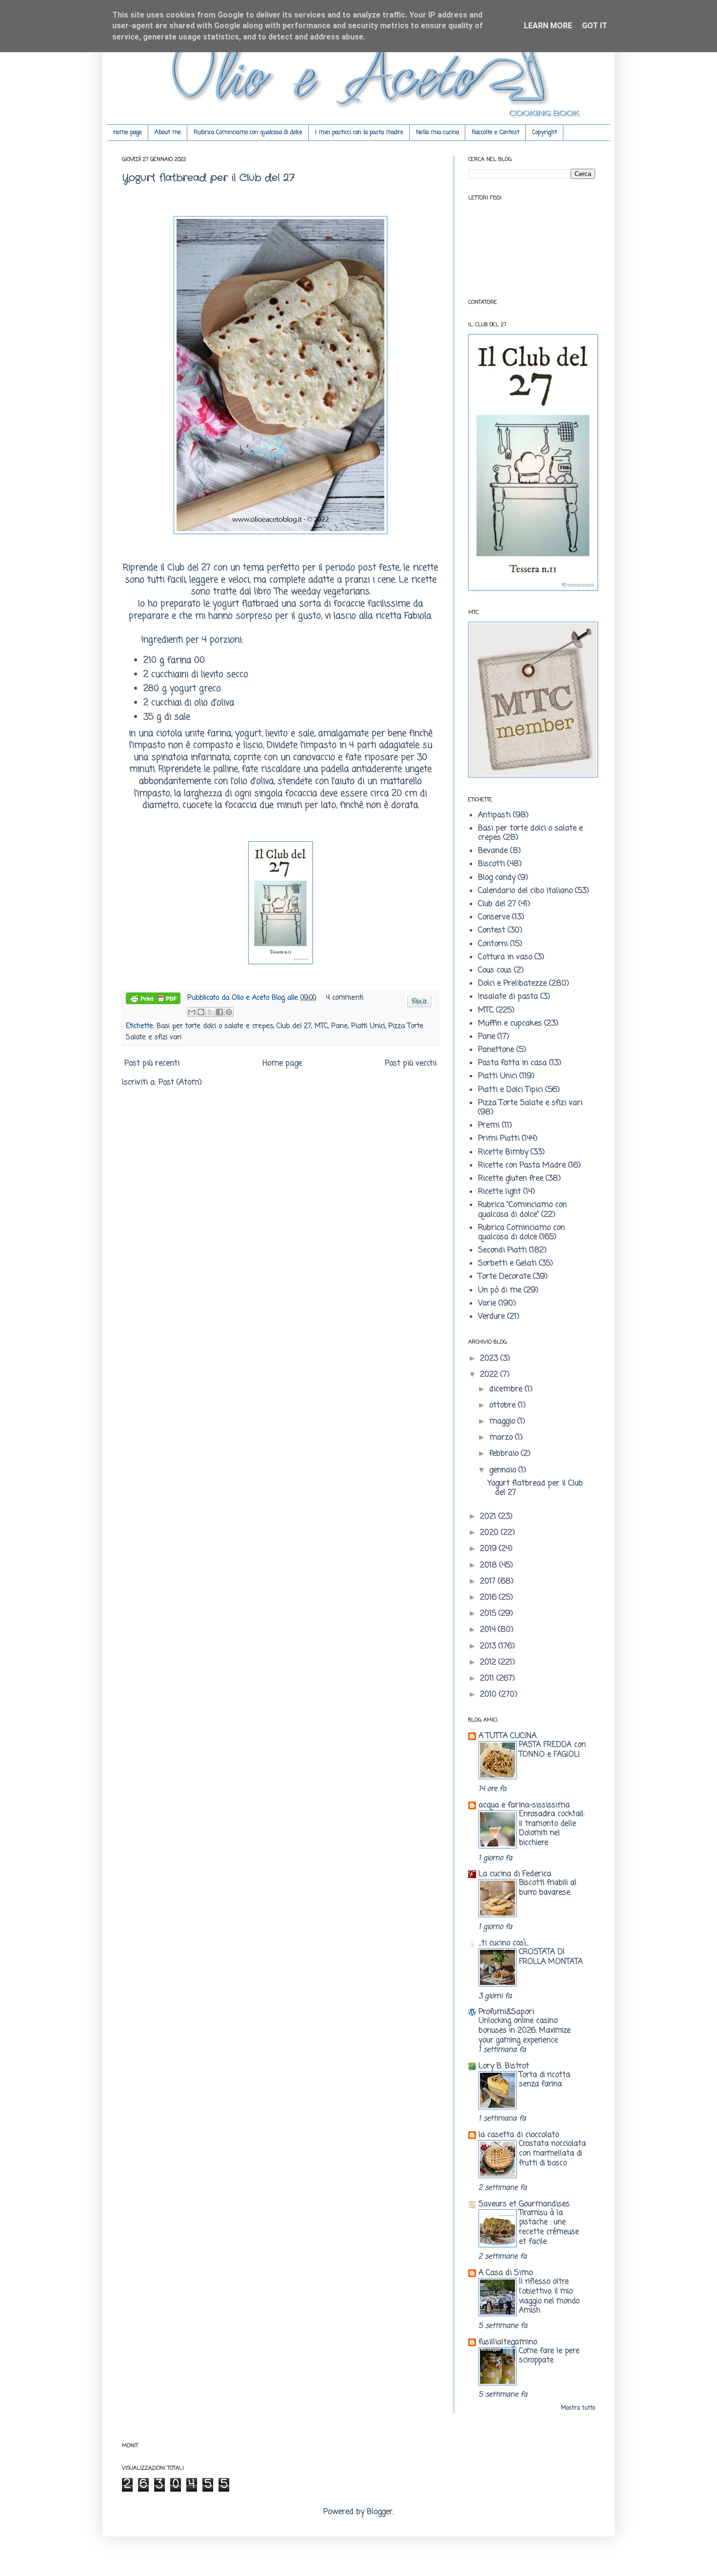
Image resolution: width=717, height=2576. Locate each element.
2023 (490, 1359)
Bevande (493, 851)
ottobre (504, 1406)
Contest (492, 931)
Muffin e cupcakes (510, 1024)
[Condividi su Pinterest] (229, 1012)
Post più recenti (152, 1064)
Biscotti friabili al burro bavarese (548, 1888)
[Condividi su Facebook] (219, 1012)
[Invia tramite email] (192, 1012)
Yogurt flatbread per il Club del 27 (208, 178)
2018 (490, 1565)
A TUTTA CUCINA (508, 1736)
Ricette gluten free (511, 1179)
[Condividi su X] (210, 1012)
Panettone (496, 1050)
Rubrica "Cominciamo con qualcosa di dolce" (522, 1210)
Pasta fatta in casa (512, 1063)
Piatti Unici (368, 1026)
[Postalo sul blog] (201, 1012)
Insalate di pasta (508, 997)
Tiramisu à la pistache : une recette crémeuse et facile (549, 2227)
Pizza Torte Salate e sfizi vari (530, 1103)
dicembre (507, 1389)
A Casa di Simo (506, 2273)
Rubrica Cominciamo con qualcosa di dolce (248, 133)
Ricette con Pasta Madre (522, 1166)
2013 (489, 1646)
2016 (489, 1598)
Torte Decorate (504, 1277)
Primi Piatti (499, 1139)
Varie (487, 1304)
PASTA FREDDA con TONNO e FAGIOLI (552, 1750)
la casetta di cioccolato (519, 2135)
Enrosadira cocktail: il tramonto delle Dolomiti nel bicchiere (552, 1828)
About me (168, 133)
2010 (489, 1695)
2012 (489, 1663)
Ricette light (499, 1192)
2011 (488, 1679)
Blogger (380, 2512)
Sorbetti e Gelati (507, 1264)
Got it (595, 26)
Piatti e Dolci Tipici (510, 1090)
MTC (321, 1026)
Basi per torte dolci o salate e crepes (215, 1026)
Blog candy (497, 878)
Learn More (548, 26)
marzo (502, 1438)
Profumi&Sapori (506, 2012)
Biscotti (491, 864)
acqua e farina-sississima (524, 1805)
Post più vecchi (411, 1064)
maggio (503, 1422)
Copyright (545, 133)
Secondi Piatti (502, 1250)
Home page (128, 133)
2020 (490, 1533)
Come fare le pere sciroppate (549, 2356)
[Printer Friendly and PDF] (153, 1000)
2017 (489, 1582)
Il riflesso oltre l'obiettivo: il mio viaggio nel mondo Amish (549, 2296)
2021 (489, 1517)
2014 (489, 1630)
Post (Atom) (180, 1083)
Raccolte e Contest (496, 133)
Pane (339, 1026)
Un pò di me (500, 1290)
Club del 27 (189, 568)
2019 (489, 1549)
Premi (489, 1126)
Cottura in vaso (505, 957)
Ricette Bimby (503, 1152)
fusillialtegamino (508, 2342)
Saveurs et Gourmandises (524, 2204)
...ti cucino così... (504, 1943)
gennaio (504, 1470)
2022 (490, 1375)
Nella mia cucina (438, 133)
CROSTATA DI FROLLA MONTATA (551, 1957)
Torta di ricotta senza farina (545, 2080)
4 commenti (345, 998)
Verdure (491, 1317)
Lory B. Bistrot (504, 2066)
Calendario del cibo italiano (525, 891)
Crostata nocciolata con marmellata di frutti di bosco (552, 2153)
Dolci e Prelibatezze (512, 984)
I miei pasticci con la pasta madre (359, 133)
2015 (489, 1614)
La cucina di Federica (515, 1874)
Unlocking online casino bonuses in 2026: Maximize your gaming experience (525, 2031)
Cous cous (495, 971)
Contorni (493, 944)
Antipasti (494, 815)
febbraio (505, 1454)
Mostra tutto (578, 2408)
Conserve (494, 917)
